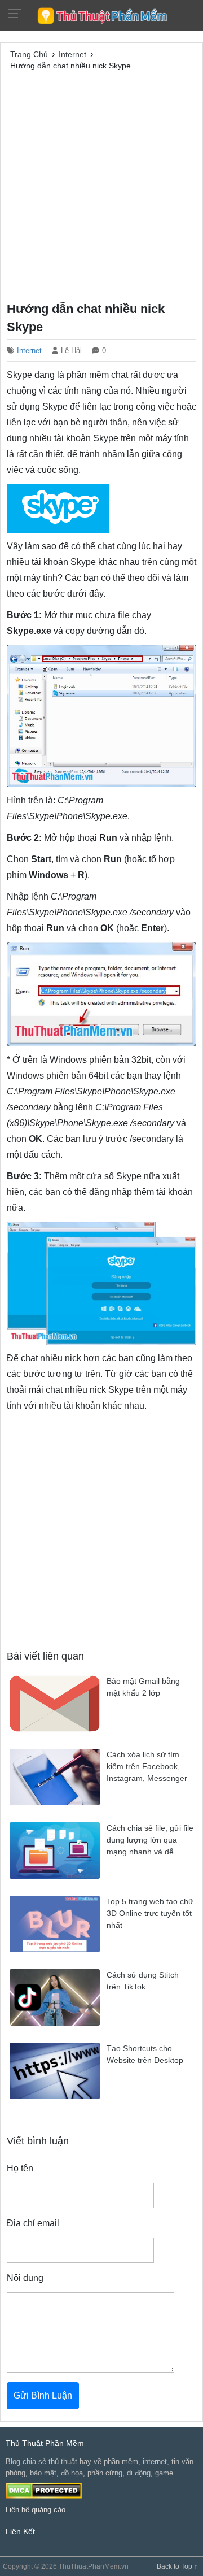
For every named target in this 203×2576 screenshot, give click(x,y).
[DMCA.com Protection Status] (44, 2490)
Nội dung (25, 2278)
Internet (29, 351)
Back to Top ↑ (177, 2566)
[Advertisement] (101, 184)
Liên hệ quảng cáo (36, 2510)
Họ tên (20, 2168)
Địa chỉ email (33, 2223)
